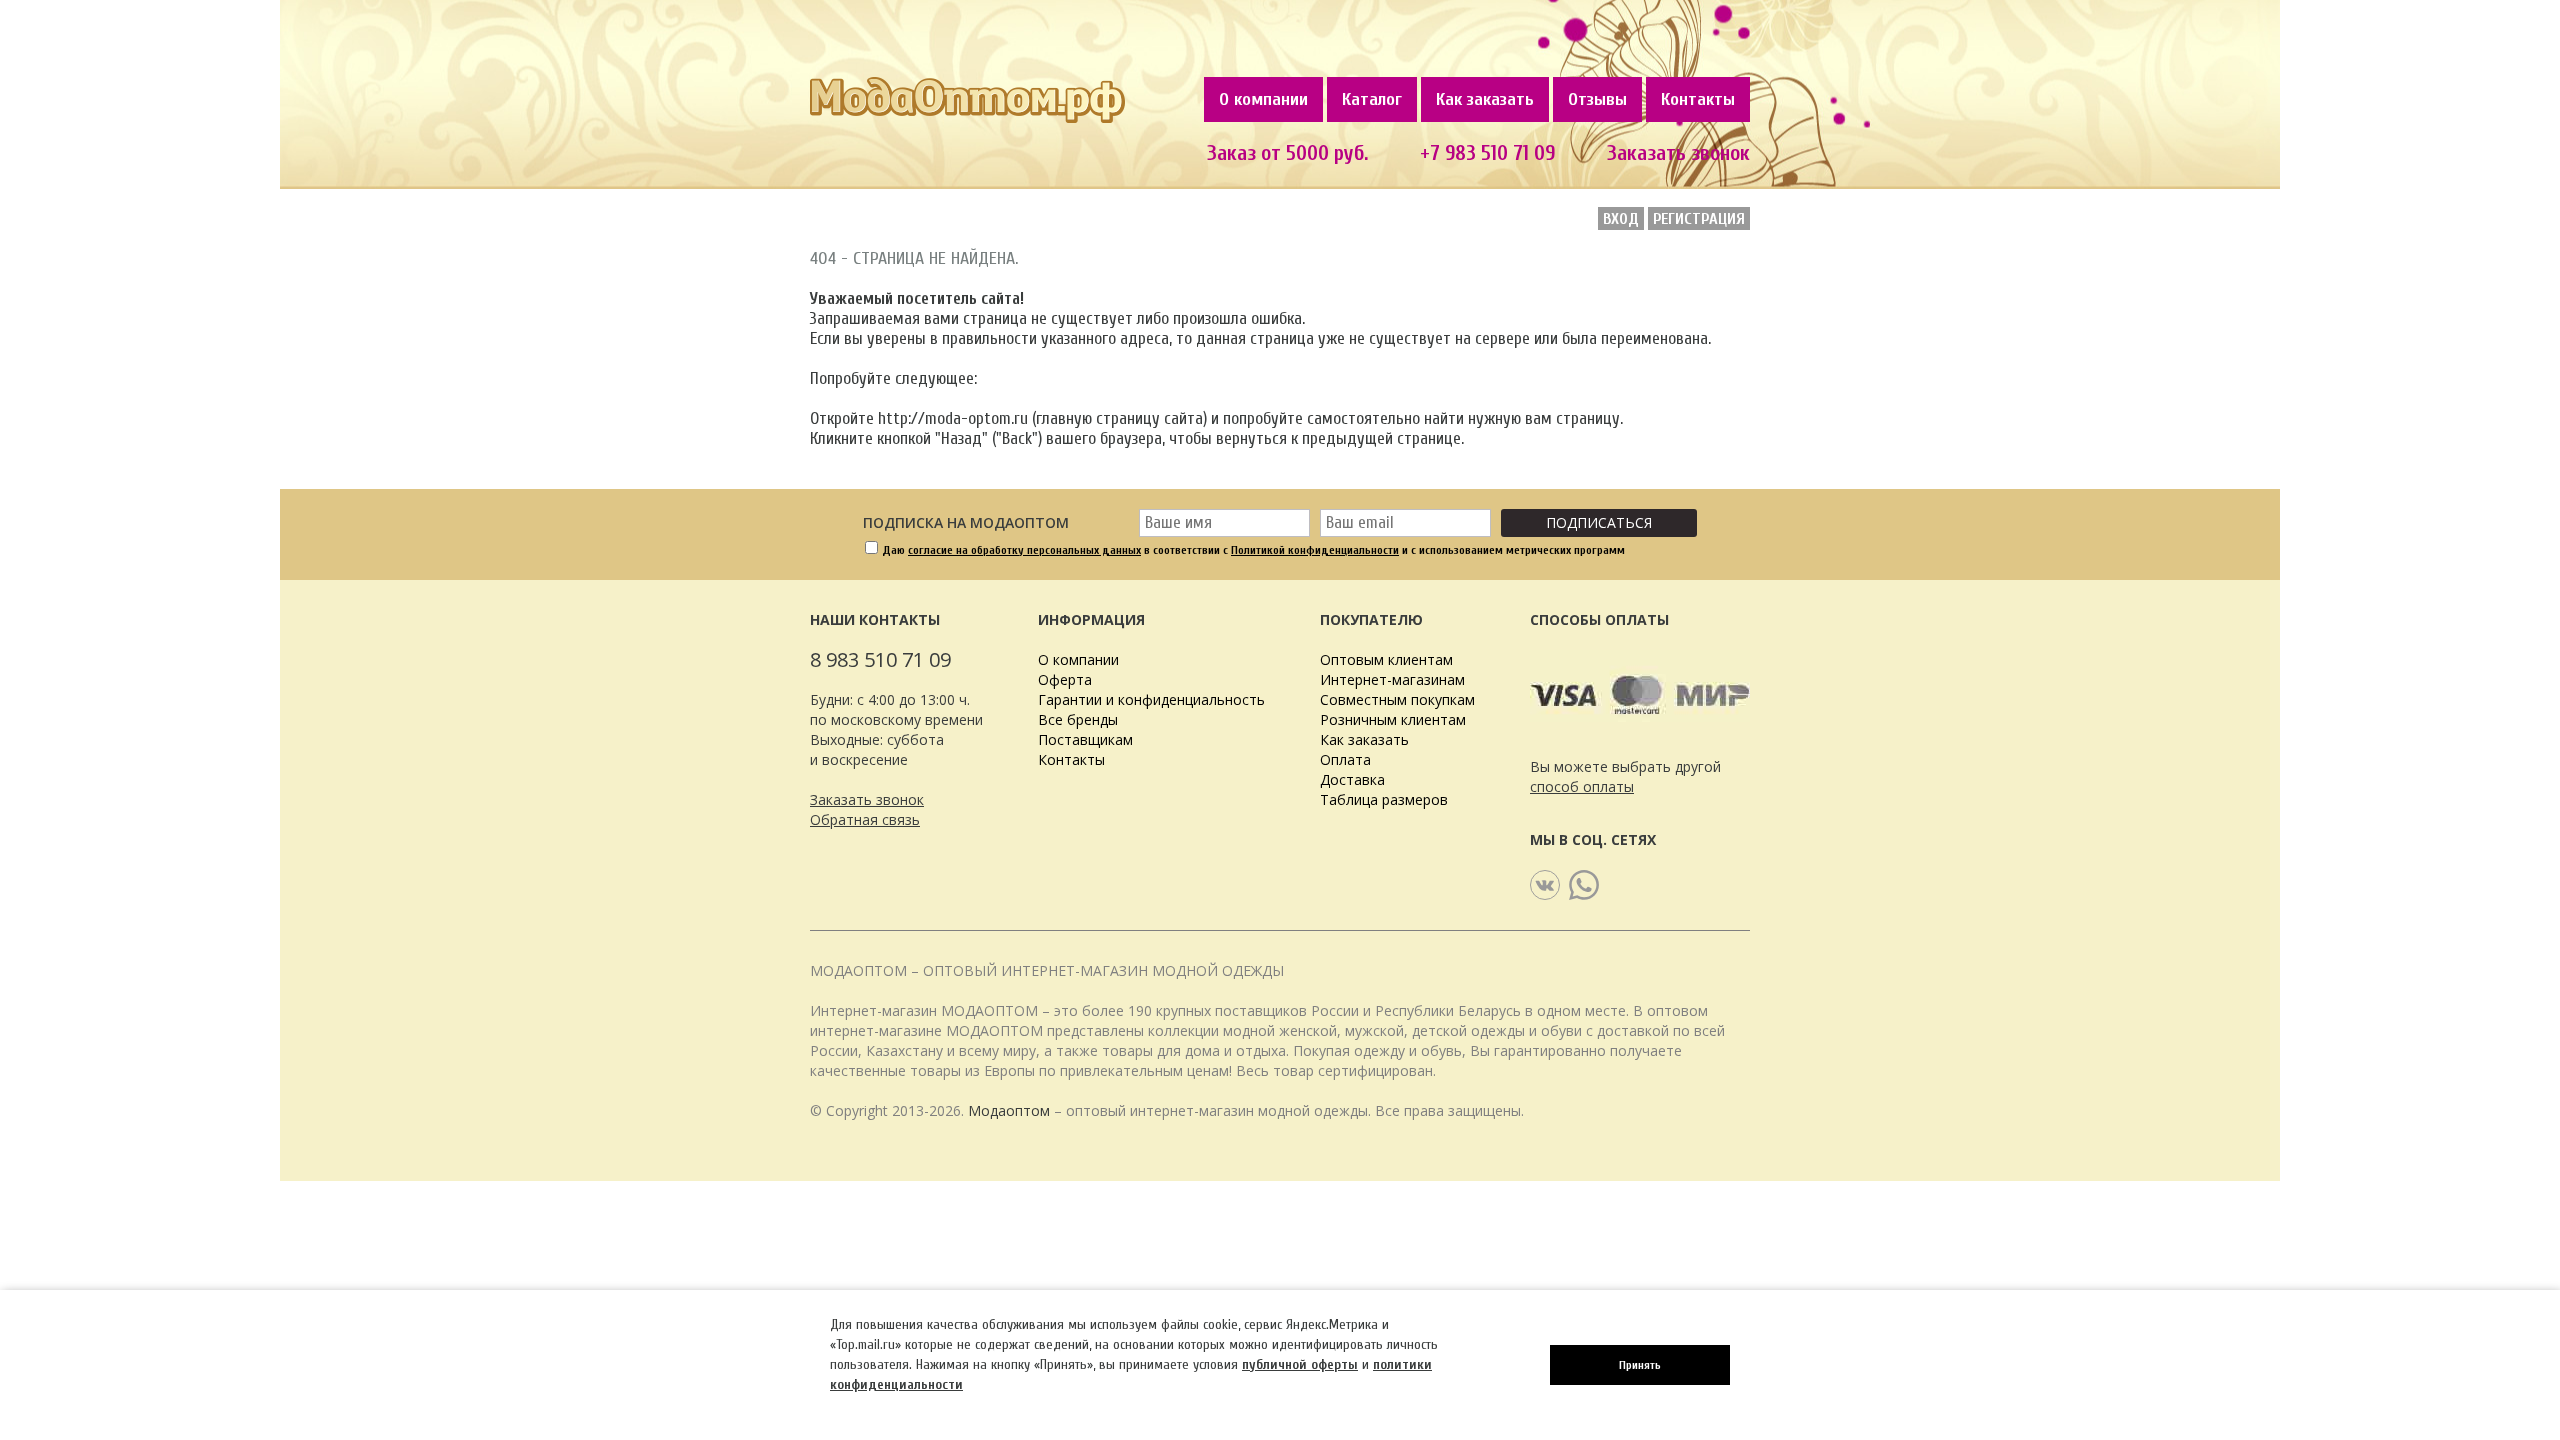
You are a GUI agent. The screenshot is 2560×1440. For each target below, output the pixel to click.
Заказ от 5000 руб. (1287, 153)
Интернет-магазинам (1392, 679)
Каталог (1372, 99)
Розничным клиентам (1393, 719)
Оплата (1345, 759)
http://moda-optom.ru (953, 418)
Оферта (1065, 679)
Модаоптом (1009, 1110)
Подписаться (1599, 522)
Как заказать (1485, 99)
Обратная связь (865, 819)
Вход (1621, 219)
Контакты (1698, 99)
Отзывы (1597, 99)
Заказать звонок (1678, 153)
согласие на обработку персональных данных (1024, 550)
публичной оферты (1300, 1364)
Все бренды (1078, 719)
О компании (1263, 99)
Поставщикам (1085, 739)
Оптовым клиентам (1386, 659)
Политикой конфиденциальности (1315, 550)
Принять (1640, 1365)
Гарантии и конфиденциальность (1151, 699)
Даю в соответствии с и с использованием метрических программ (1253, 550)
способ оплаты (1582, 786)
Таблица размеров (1384, 799)
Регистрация (1699, 219)
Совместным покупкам (1397, 699)
